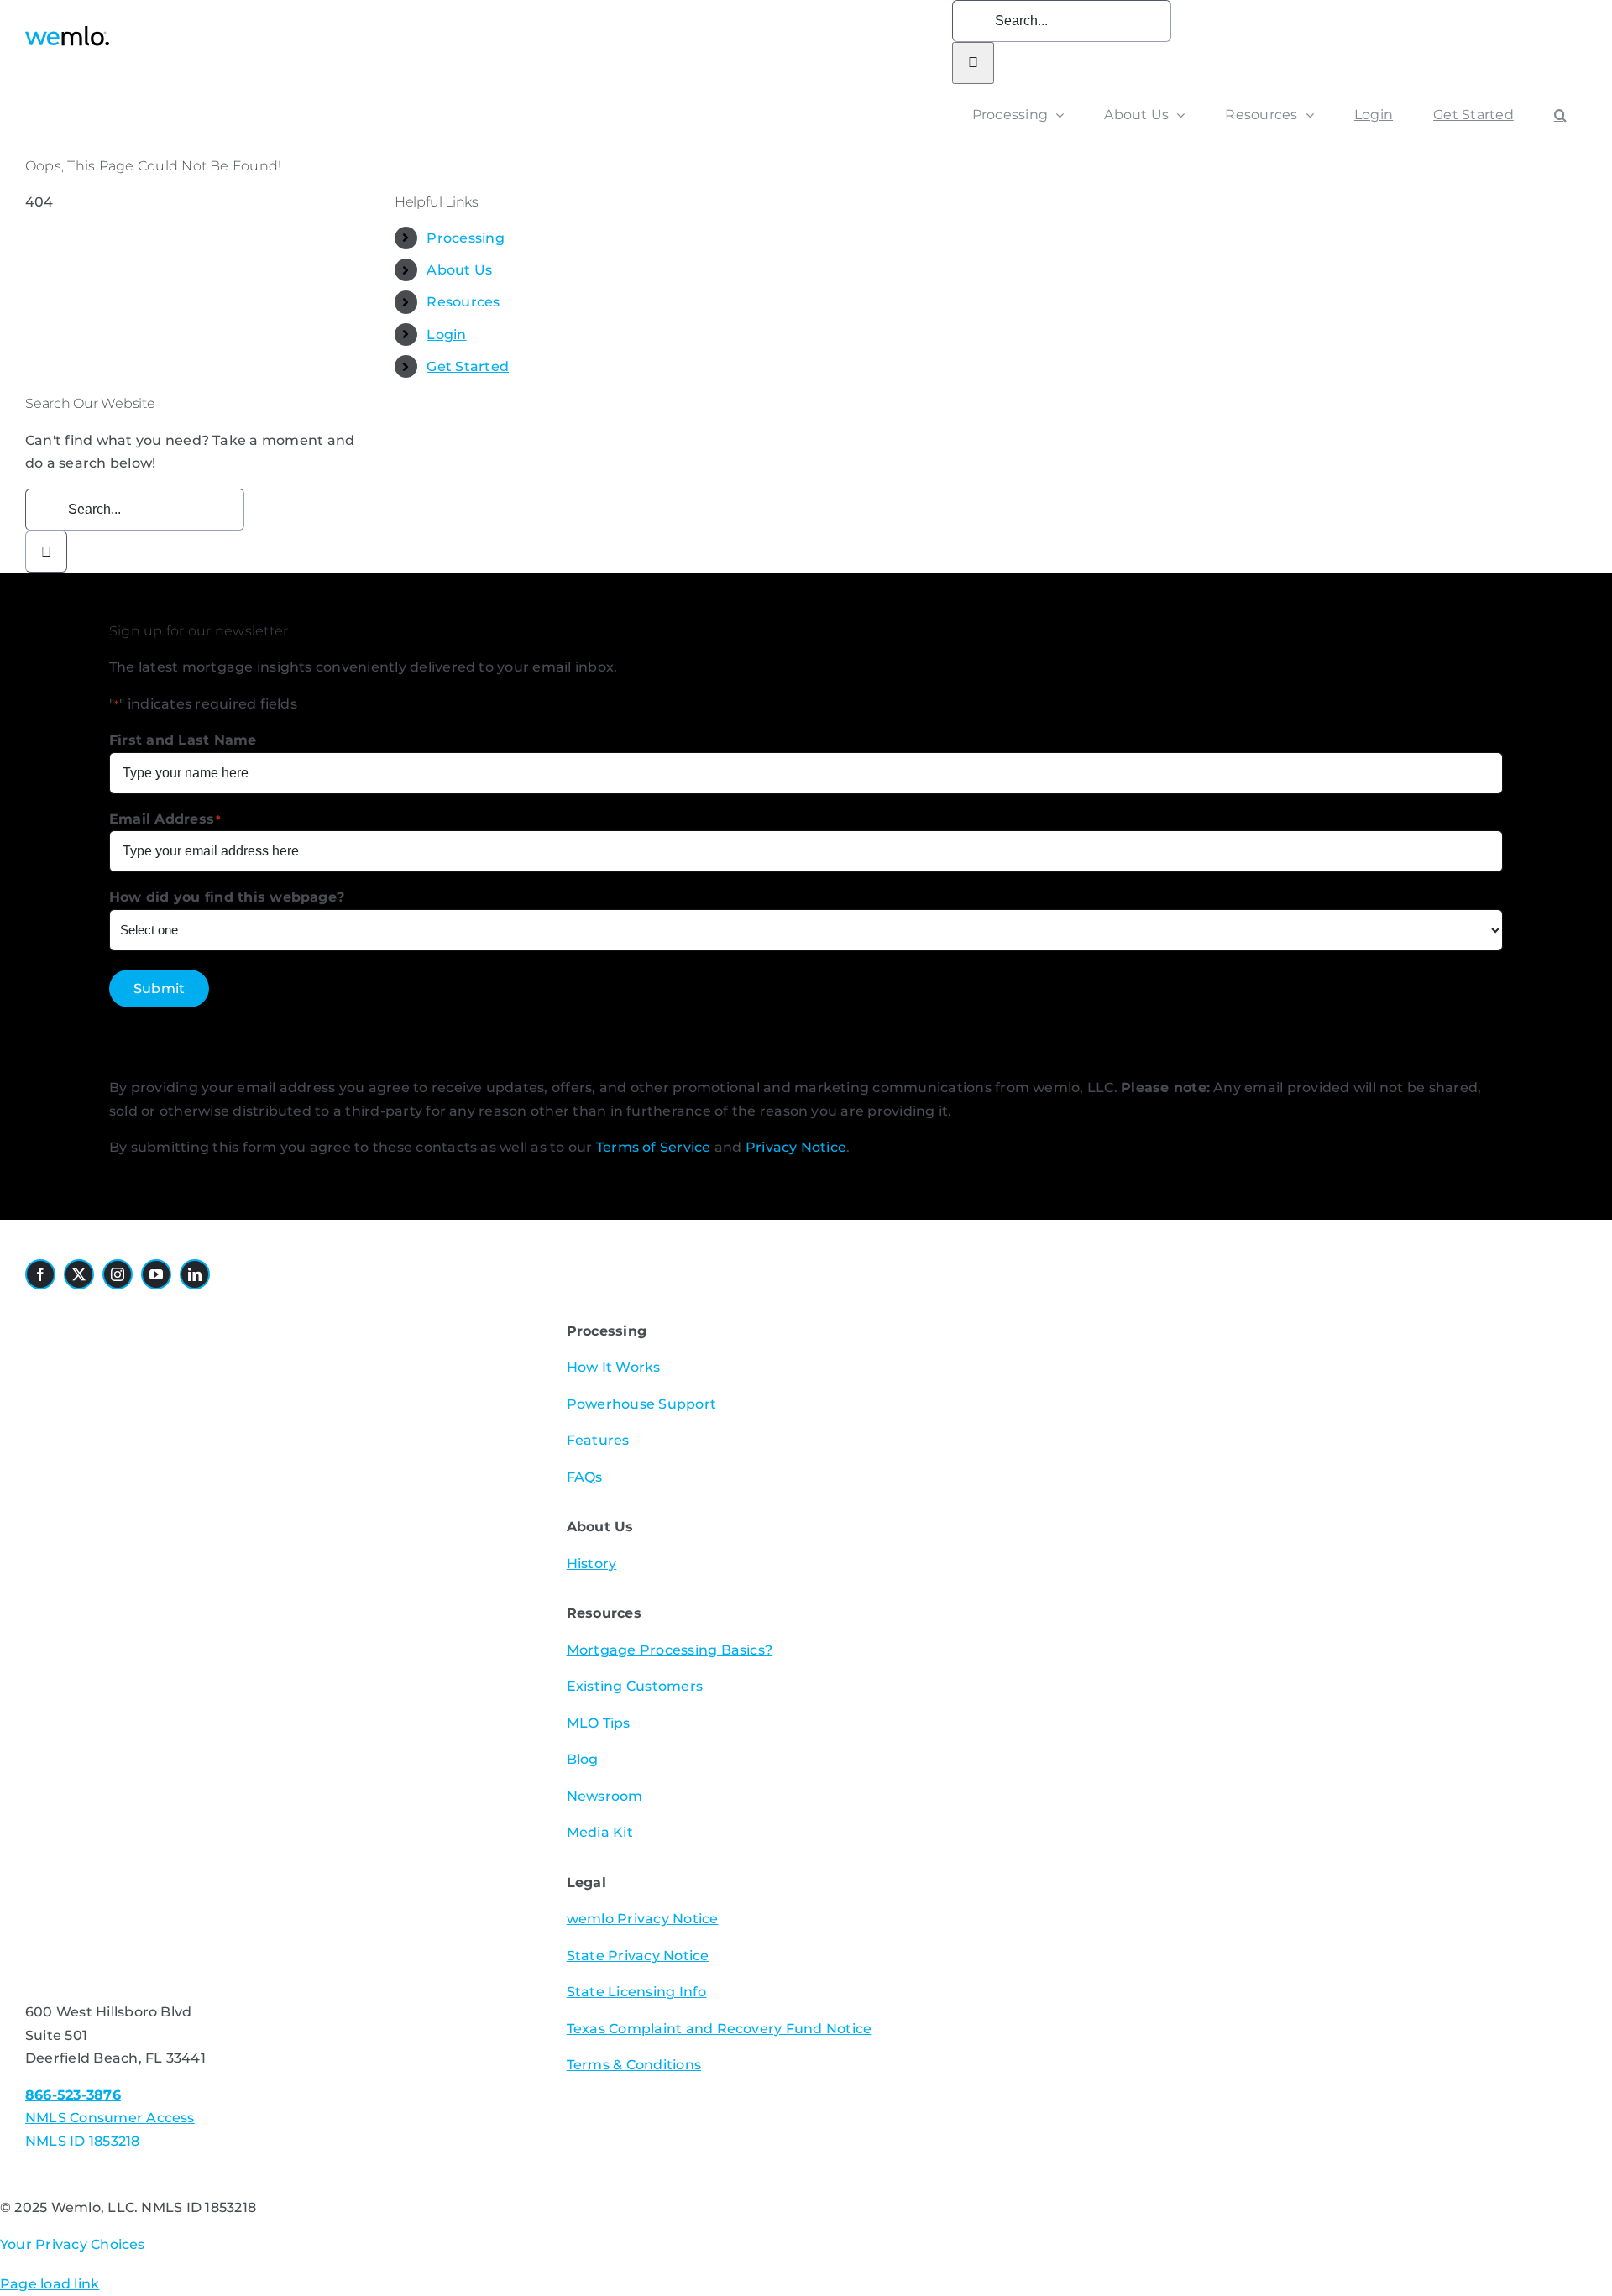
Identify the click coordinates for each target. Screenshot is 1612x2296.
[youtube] (156, 1274)
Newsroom (605, 1796)
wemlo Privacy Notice (643, 1919)
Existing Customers (635, 1686)
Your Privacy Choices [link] (73, 2244)
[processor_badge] (122, 1313)
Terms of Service (654, 1147)
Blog (583, 1759)
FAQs (585, 1477)
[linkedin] (195, 1274)
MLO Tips (599, 1723)
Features (598, 1440)
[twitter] (79, 1274)
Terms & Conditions (634, 2065)
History (592, 1564)
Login (446, 335)
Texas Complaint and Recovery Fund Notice (720, 2029)
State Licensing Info (637, 1992)
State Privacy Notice (638, 1956)
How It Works (614, 1367)
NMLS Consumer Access (110, 2118)
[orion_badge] (265, 1515)
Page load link (50, 2284)
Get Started (468, 366)
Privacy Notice (796, 1147)
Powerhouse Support (641, 1404)
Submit (159, 988)
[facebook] (40, 1274)
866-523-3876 (73, 2095)
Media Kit (600, 1832)
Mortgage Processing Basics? (670, 1650)
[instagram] (118, 1274)
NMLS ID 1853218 (83, 2141)
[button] (1560, 115)
